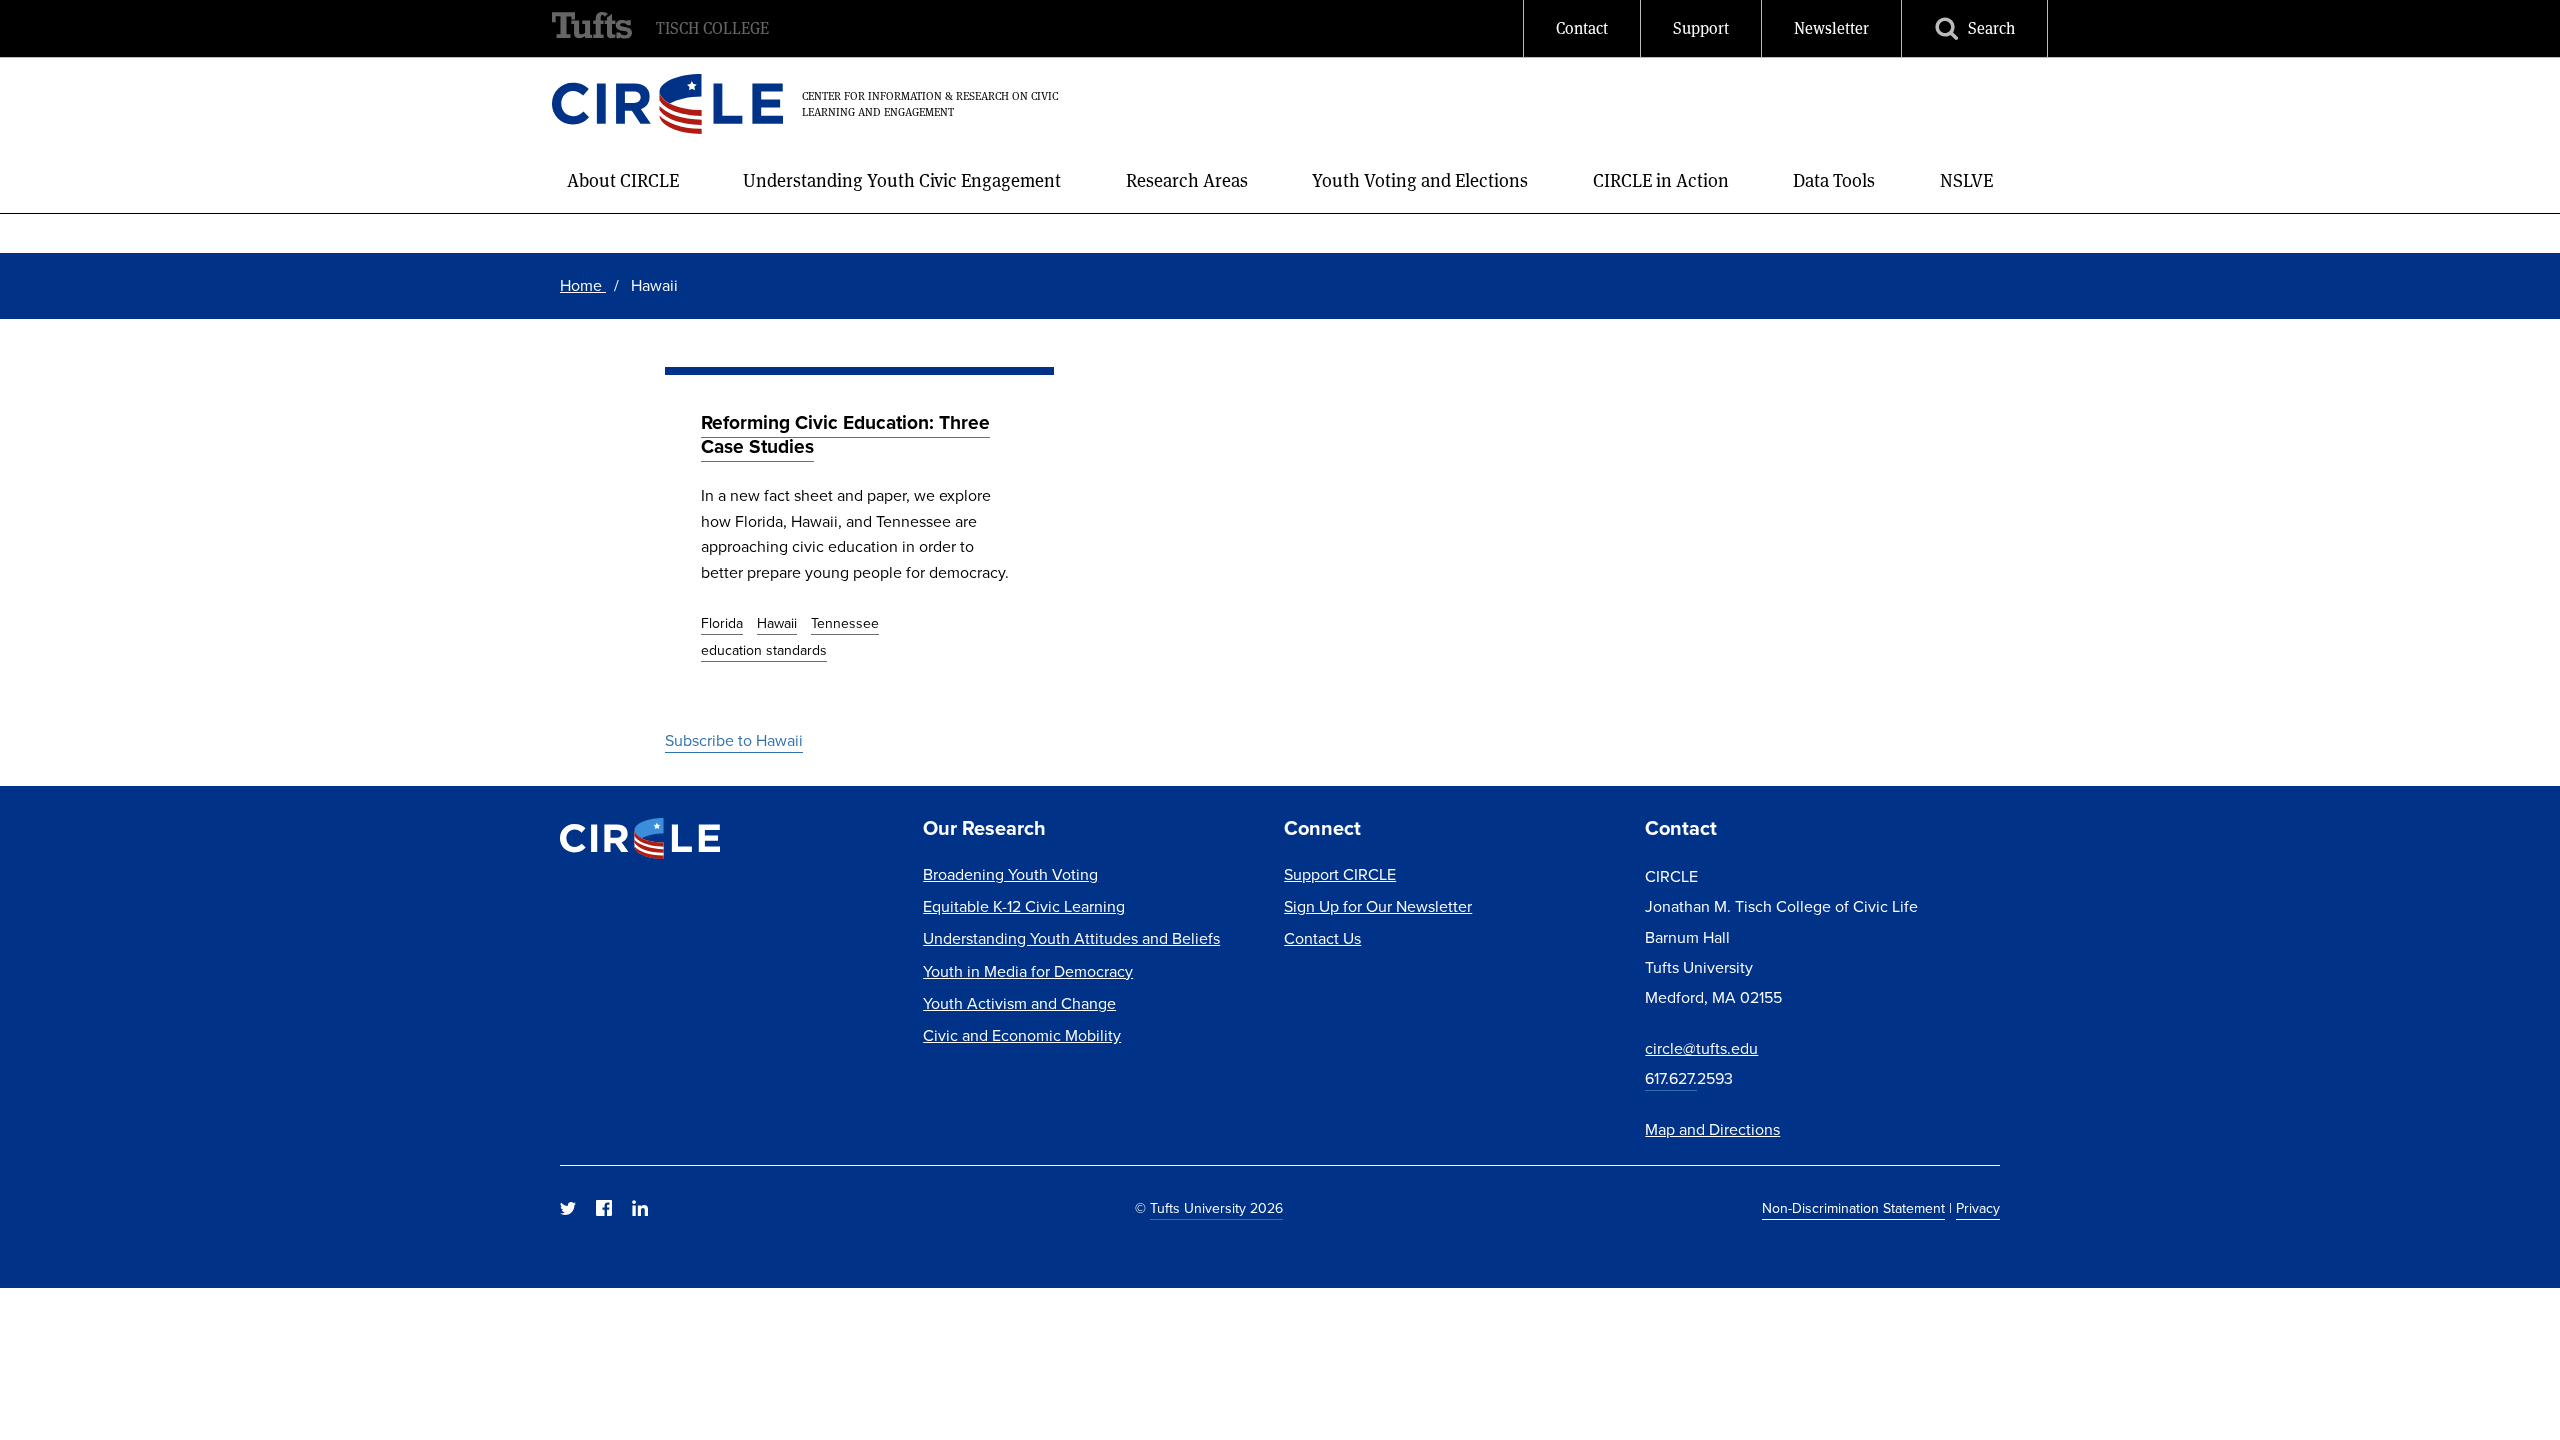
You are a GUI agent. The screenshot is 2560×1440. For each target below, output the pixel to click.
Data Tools (1834, 180)
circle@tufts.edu (1701, 1048)
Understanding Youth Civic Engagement (902, 180)
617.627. (1671, 1078)
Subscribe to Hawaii (734, 740)
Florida (722, 623)
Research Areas (1187, 180)
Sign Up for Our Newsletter (1378, 906)
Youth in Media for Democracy (1028, 971)
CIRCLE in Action (1661, 180)
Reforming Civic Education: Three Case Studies (845, 434)
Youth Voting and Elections (1420, 180)
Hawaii (777, 623)
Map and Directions (1712, 1129)
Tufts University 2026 (1216, 1208)
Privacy (1978, 1208)
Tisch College (712, 28)
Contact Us (1322, 938)
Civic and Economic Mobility (1022, 1035)
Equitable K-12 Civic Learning (1024, 906)
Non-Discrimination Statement (1853, 1208)
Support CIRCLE (1340, 874)
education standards (764, 650)
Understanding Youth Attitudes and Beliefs (1071, 938)
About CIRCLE (623, 180)
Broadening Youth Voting (1010, 874)
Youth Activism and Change (1019, 1003)
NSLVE (1966, 180)
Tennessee (845, 623)
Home (583, 285)
